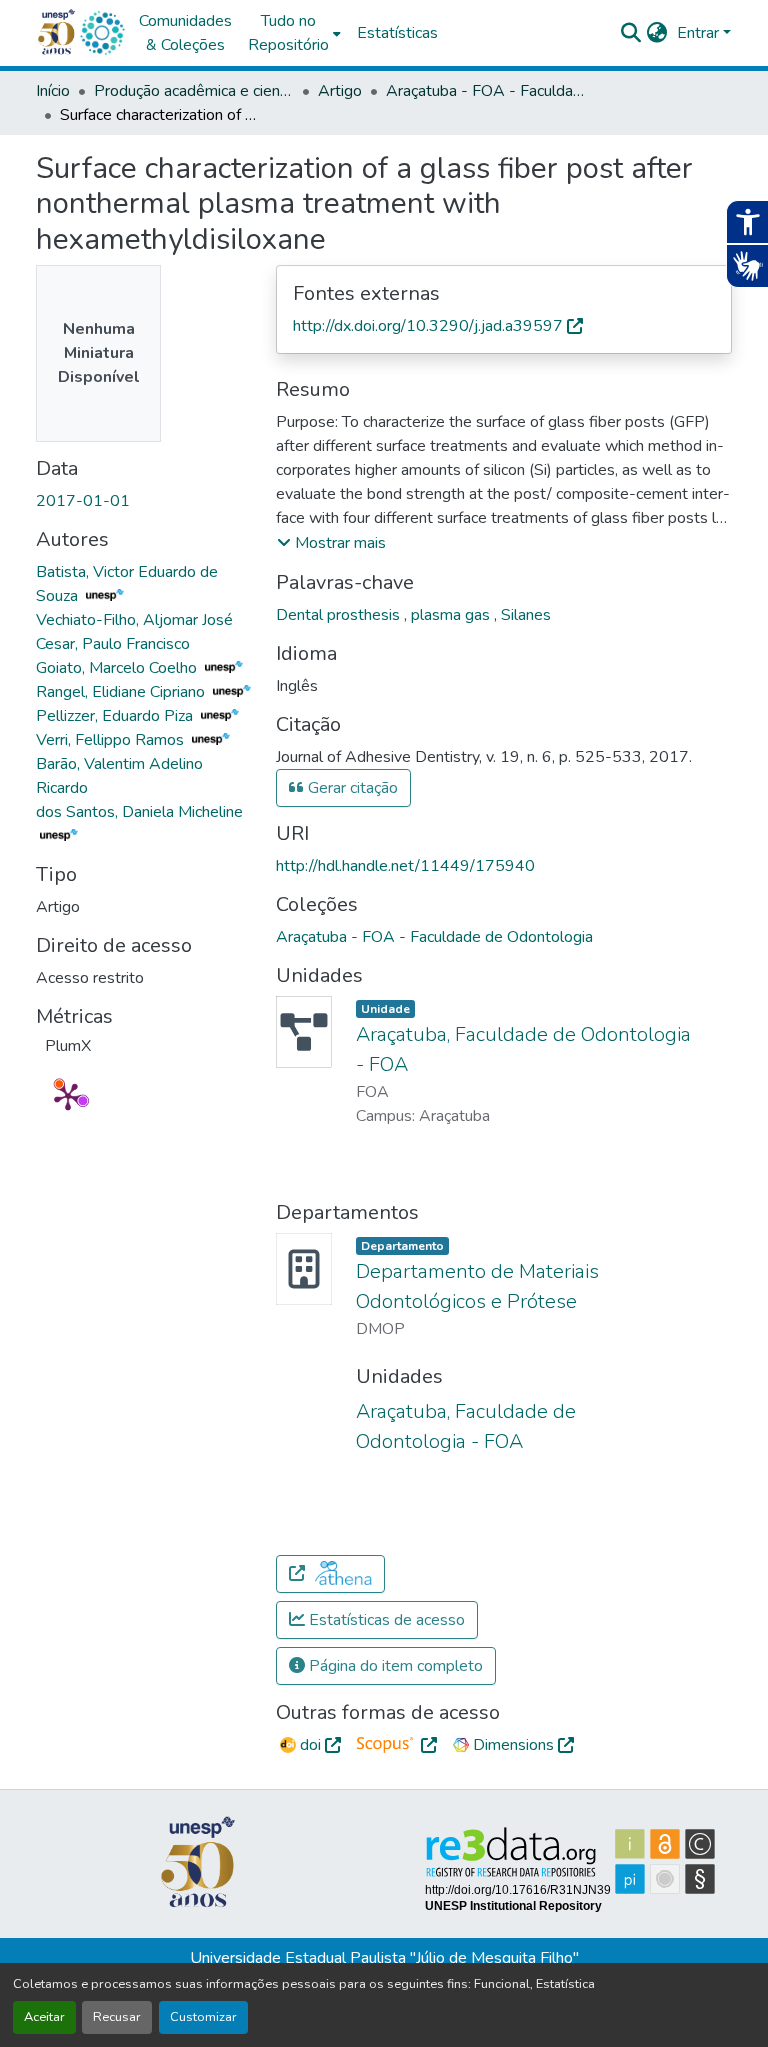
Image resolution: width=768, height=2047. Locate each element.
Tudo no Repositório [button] (288, 33)
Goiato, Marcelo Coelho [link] (118, 668)
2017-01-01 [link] (83, 501)
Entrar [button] (700, 33)
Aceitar (44, 2017)
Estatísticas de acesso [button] (385, 1620)
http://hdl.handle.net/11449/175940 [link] (405, 866)
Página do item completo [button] (394, 1666)
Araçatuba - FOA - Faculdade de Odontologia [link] (486, 91)
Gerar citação (351, 788)
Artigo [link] (340, 91)
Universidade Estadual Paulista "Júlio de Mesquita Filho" (384, 1958)
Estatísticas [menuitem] (397, 33)
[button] (102, 33)
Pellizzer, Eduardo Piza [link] (116, 716)
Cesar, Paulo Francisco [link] (113, 644)
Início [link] (53, 91)
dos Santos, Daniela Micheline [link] (139, 812)
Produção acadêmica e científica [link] (194, 91)
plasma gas (452, 615)
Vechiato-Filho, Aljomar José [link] (134, 620)
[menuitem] (294, 33)
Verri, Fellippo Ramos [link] (112, 740)
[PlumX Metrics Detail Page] (68, 1096)
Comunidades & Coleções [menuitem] (185, 33)
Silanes (526, 615)
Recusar (117, 2017)
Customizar (203, 2017)
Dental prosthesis (340, 615)
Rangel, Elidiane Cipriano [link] (122, 692)
